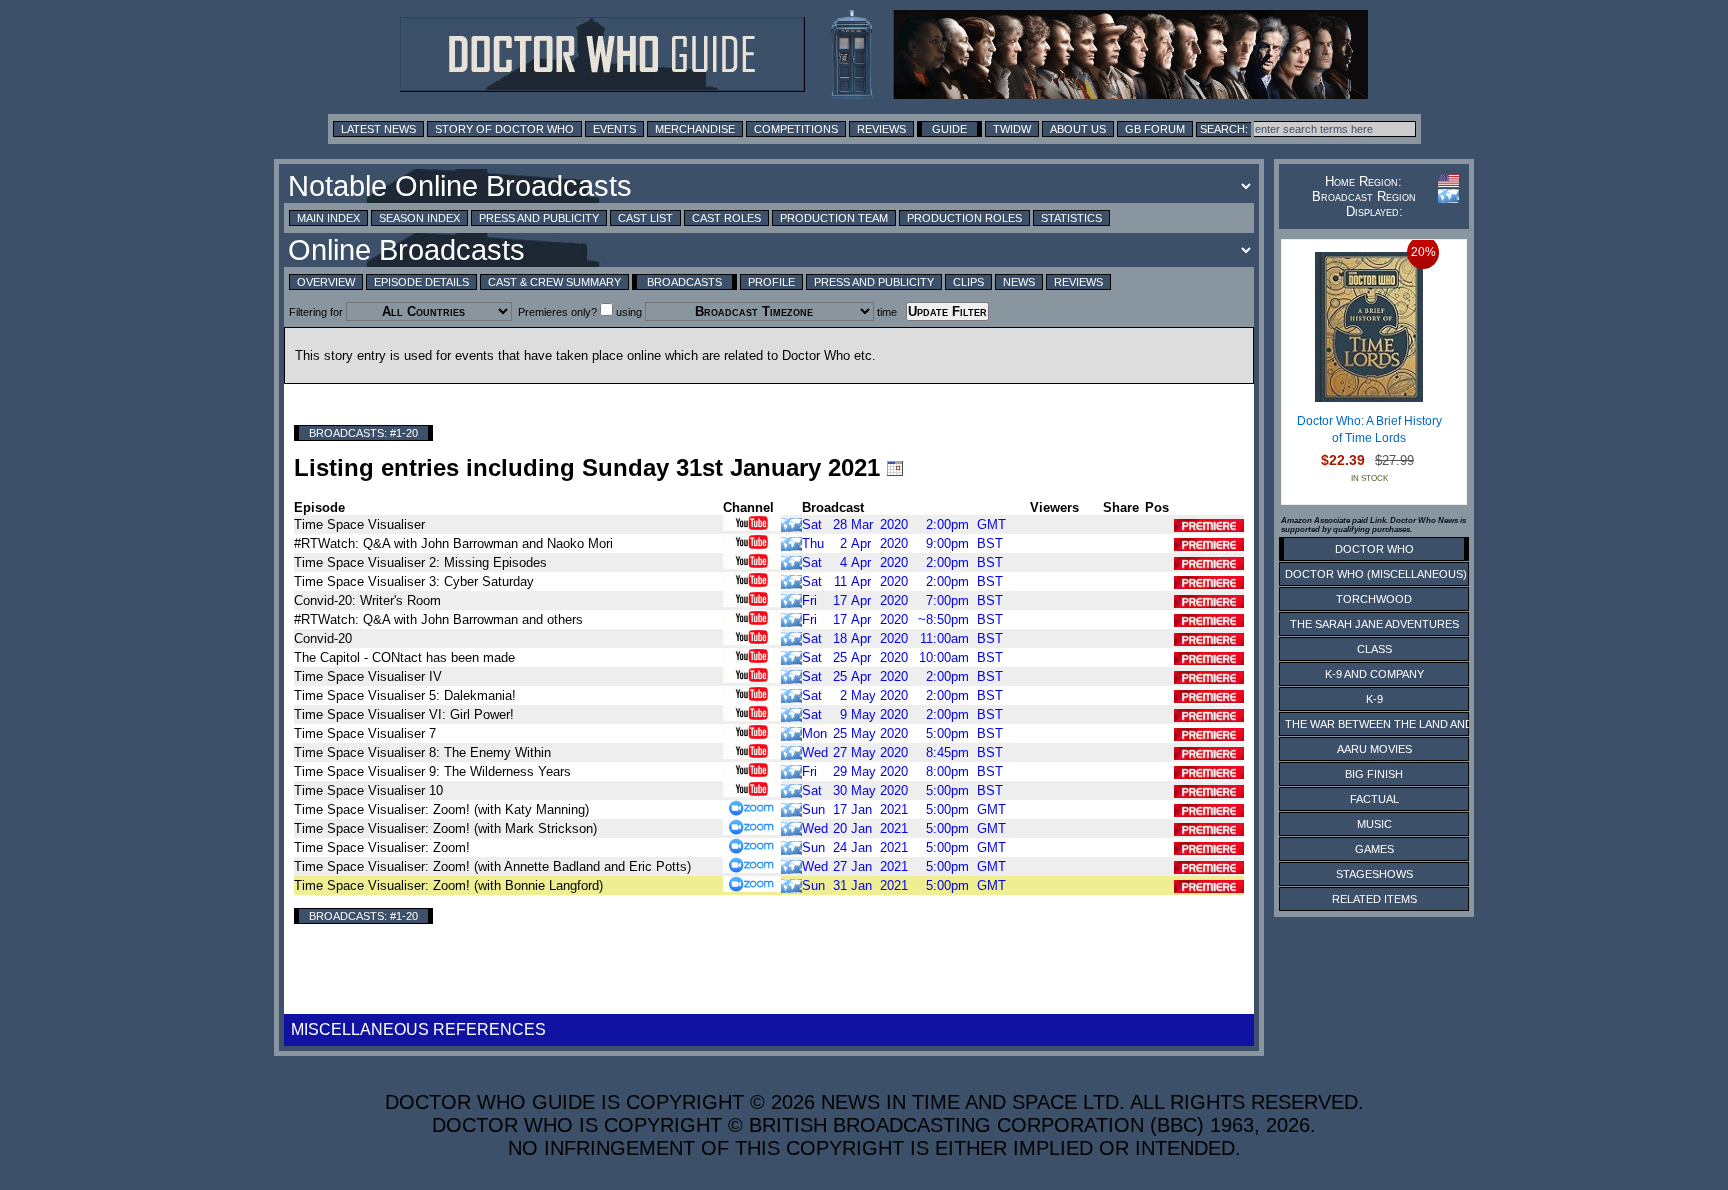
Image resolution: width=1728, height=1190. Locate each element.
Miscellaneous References (418, 1029)
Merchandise (695, 129)
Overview (326, 282)
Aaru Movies (1374, 749)
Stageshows (1374, 874)
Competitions (796, 129)
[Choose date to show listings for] (895, 468)
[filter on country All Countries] (791, 523)
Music (1374, 824)
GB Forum (1155, 129)
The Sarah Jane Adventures (1374, 624)
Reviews (881, 129)
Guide (949, 129)
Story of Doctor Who (504, 129)
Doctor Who (1374, 549)
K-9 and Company (1374, 674)
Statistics (1071, 218)
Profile (771, 282)
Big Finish (1374, 774)
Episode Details (421, 282)
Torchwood (1374, 599)
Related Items (1374, 899)
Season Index (419, 218)
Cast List (645, 218)
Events (614, 129)
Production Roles (964, 218)
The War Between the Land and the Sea (1403, 724)
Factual (1374, 799)
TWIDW (1012, 129)
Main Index (328, 218)
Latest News (378, 129)
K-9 (1374, 699)
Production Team (834, 218)
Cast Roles (726, 218)
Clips (968, 282)
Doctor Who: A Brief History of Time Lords (1369, 430)
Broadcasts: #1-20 (363, 433)
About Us (1078, 129)
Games (1374, 849)
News (1019, 282)
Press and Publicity (539, 218)
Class (1374, 649)
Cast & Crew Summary (554, 282)
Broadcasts (684, 282)
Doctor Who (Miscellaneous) (1376, 574)
